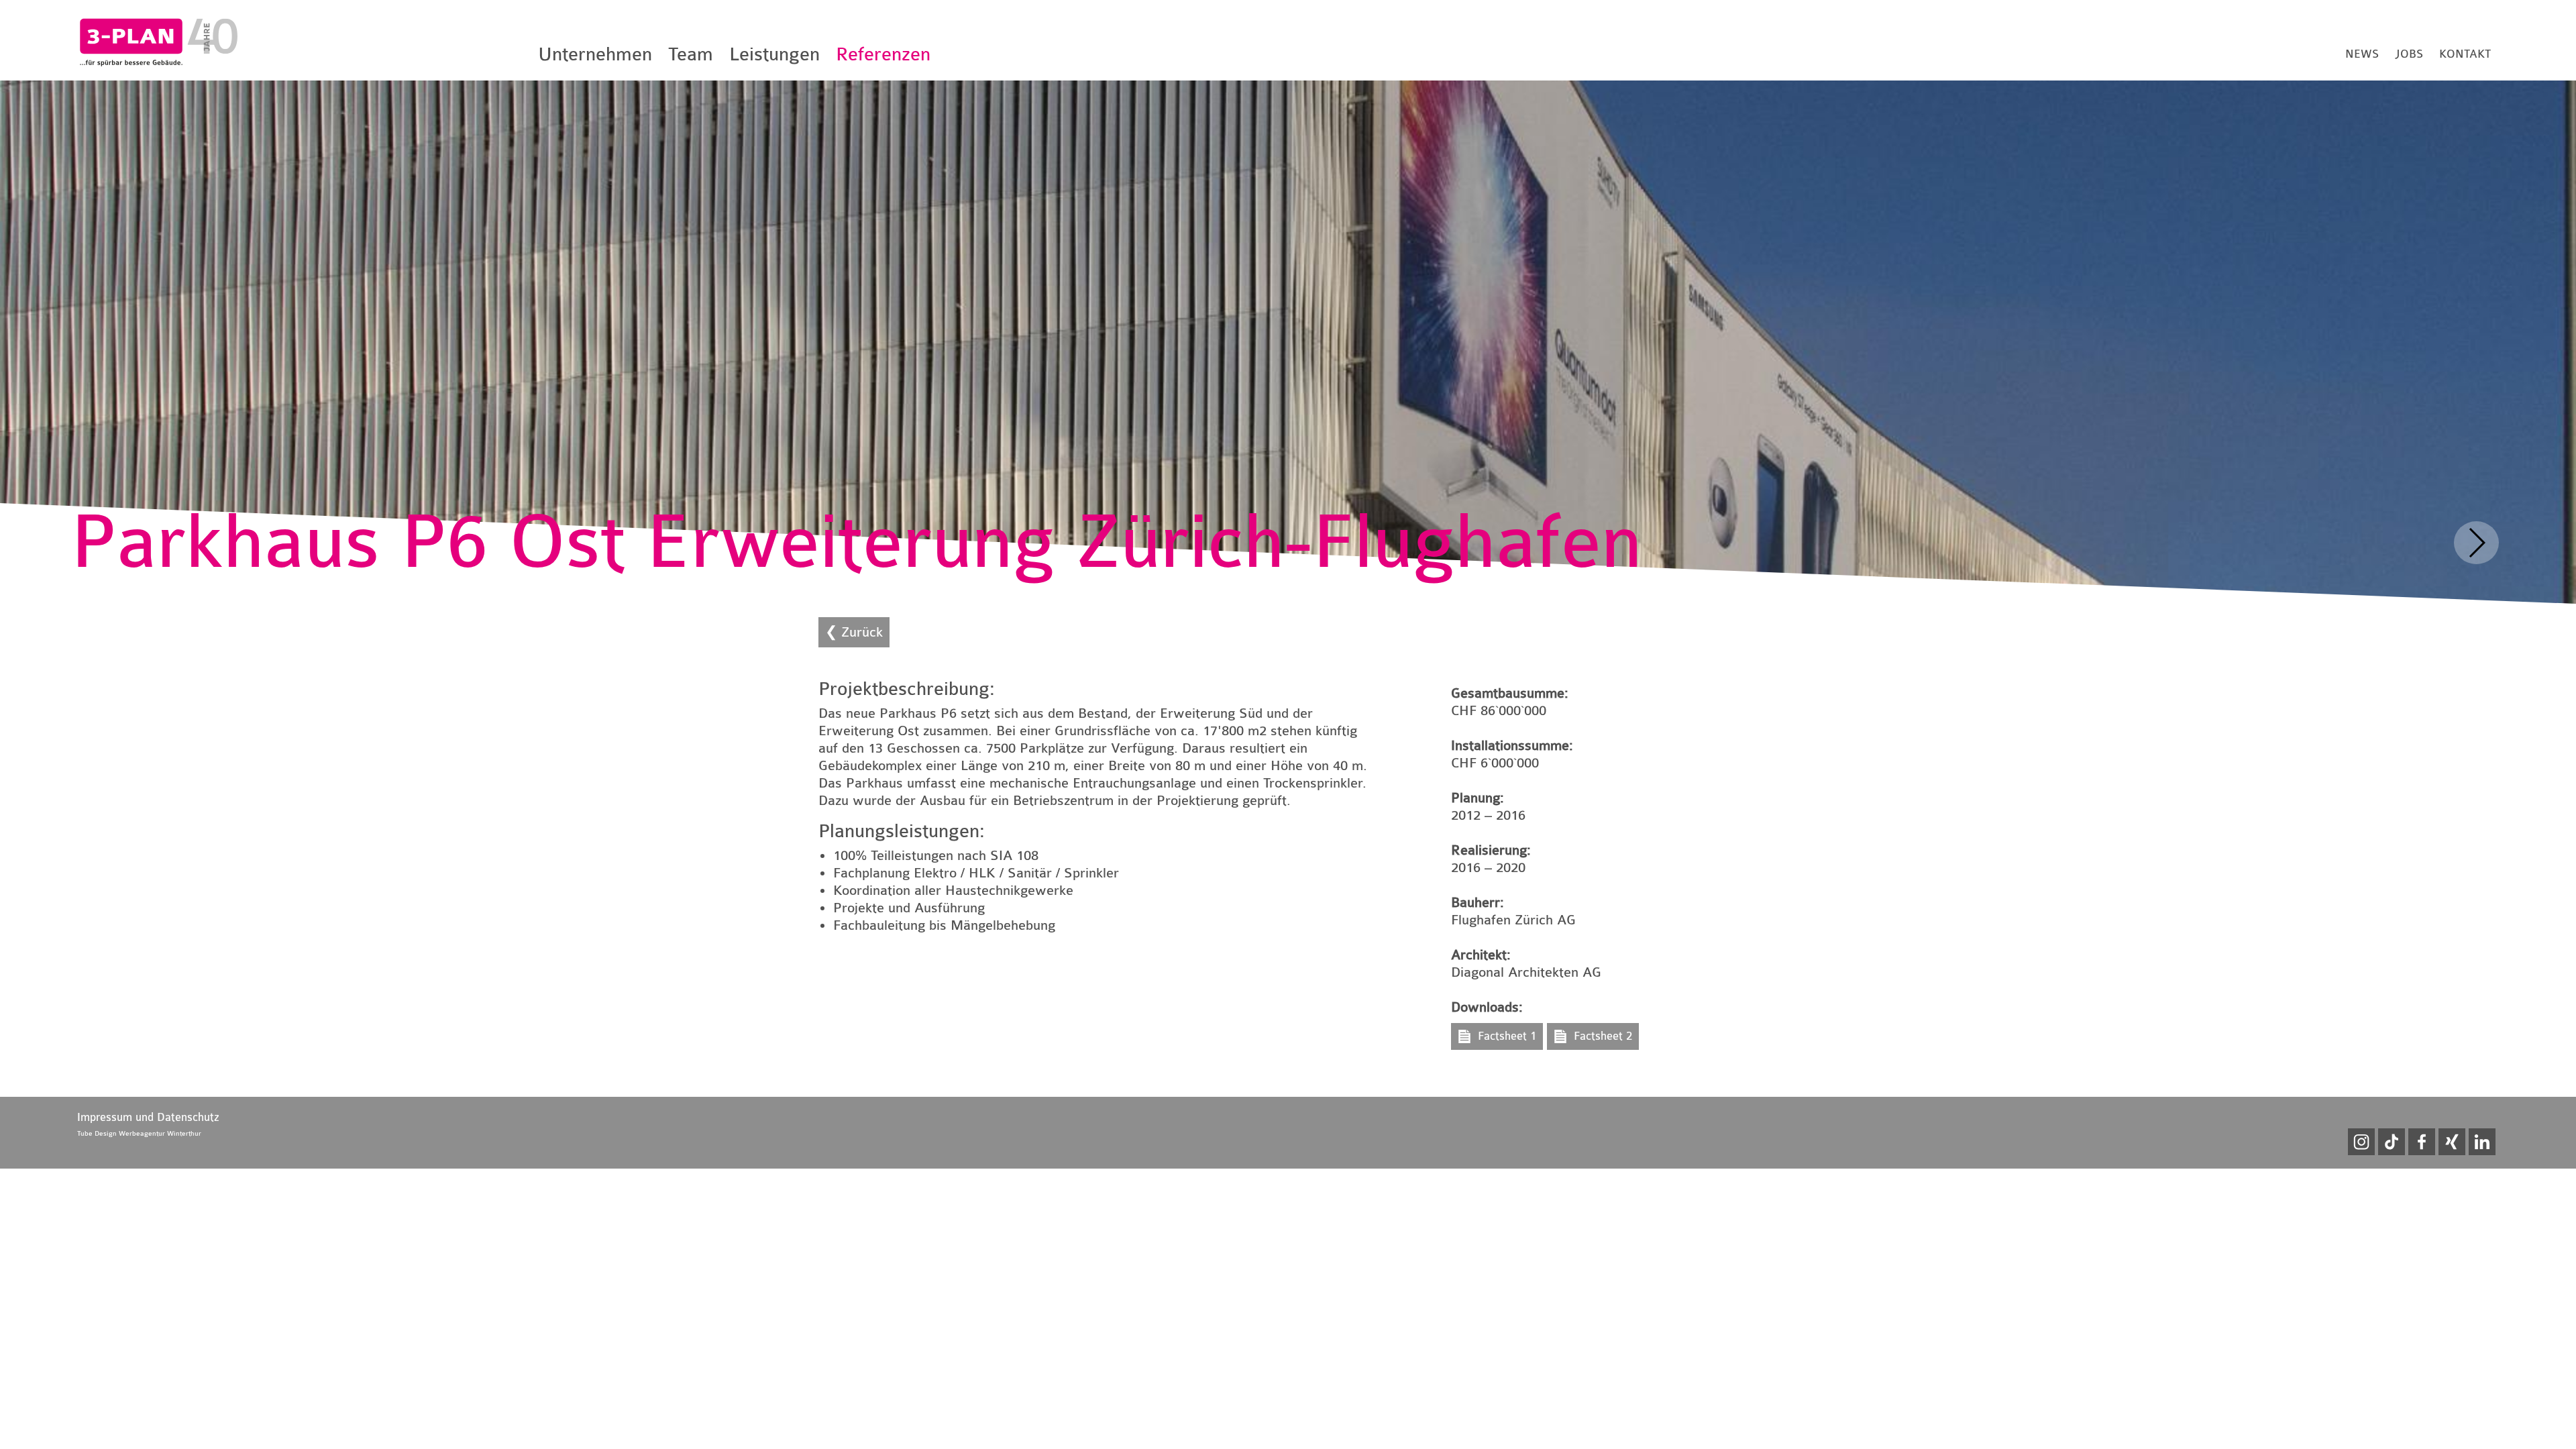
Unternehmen (595, 54)
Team (691, 54)
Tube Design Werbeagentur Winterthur (139, 1134)
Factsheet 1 (1507, 1036)
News (2362, 54)
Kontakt (2465, 54)
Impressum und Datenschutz (148, 1117)
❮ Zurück (854, 632)
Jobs (2409, 54)
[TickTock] (2392, 1142)
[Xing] (2452, 1142)
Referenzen (883, 54)
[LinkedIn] (2482, 1142)
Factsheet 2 (1603, 1036)
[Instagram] (2361, 1142)
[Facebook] (2422, 1142)
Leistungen (774, 54)
